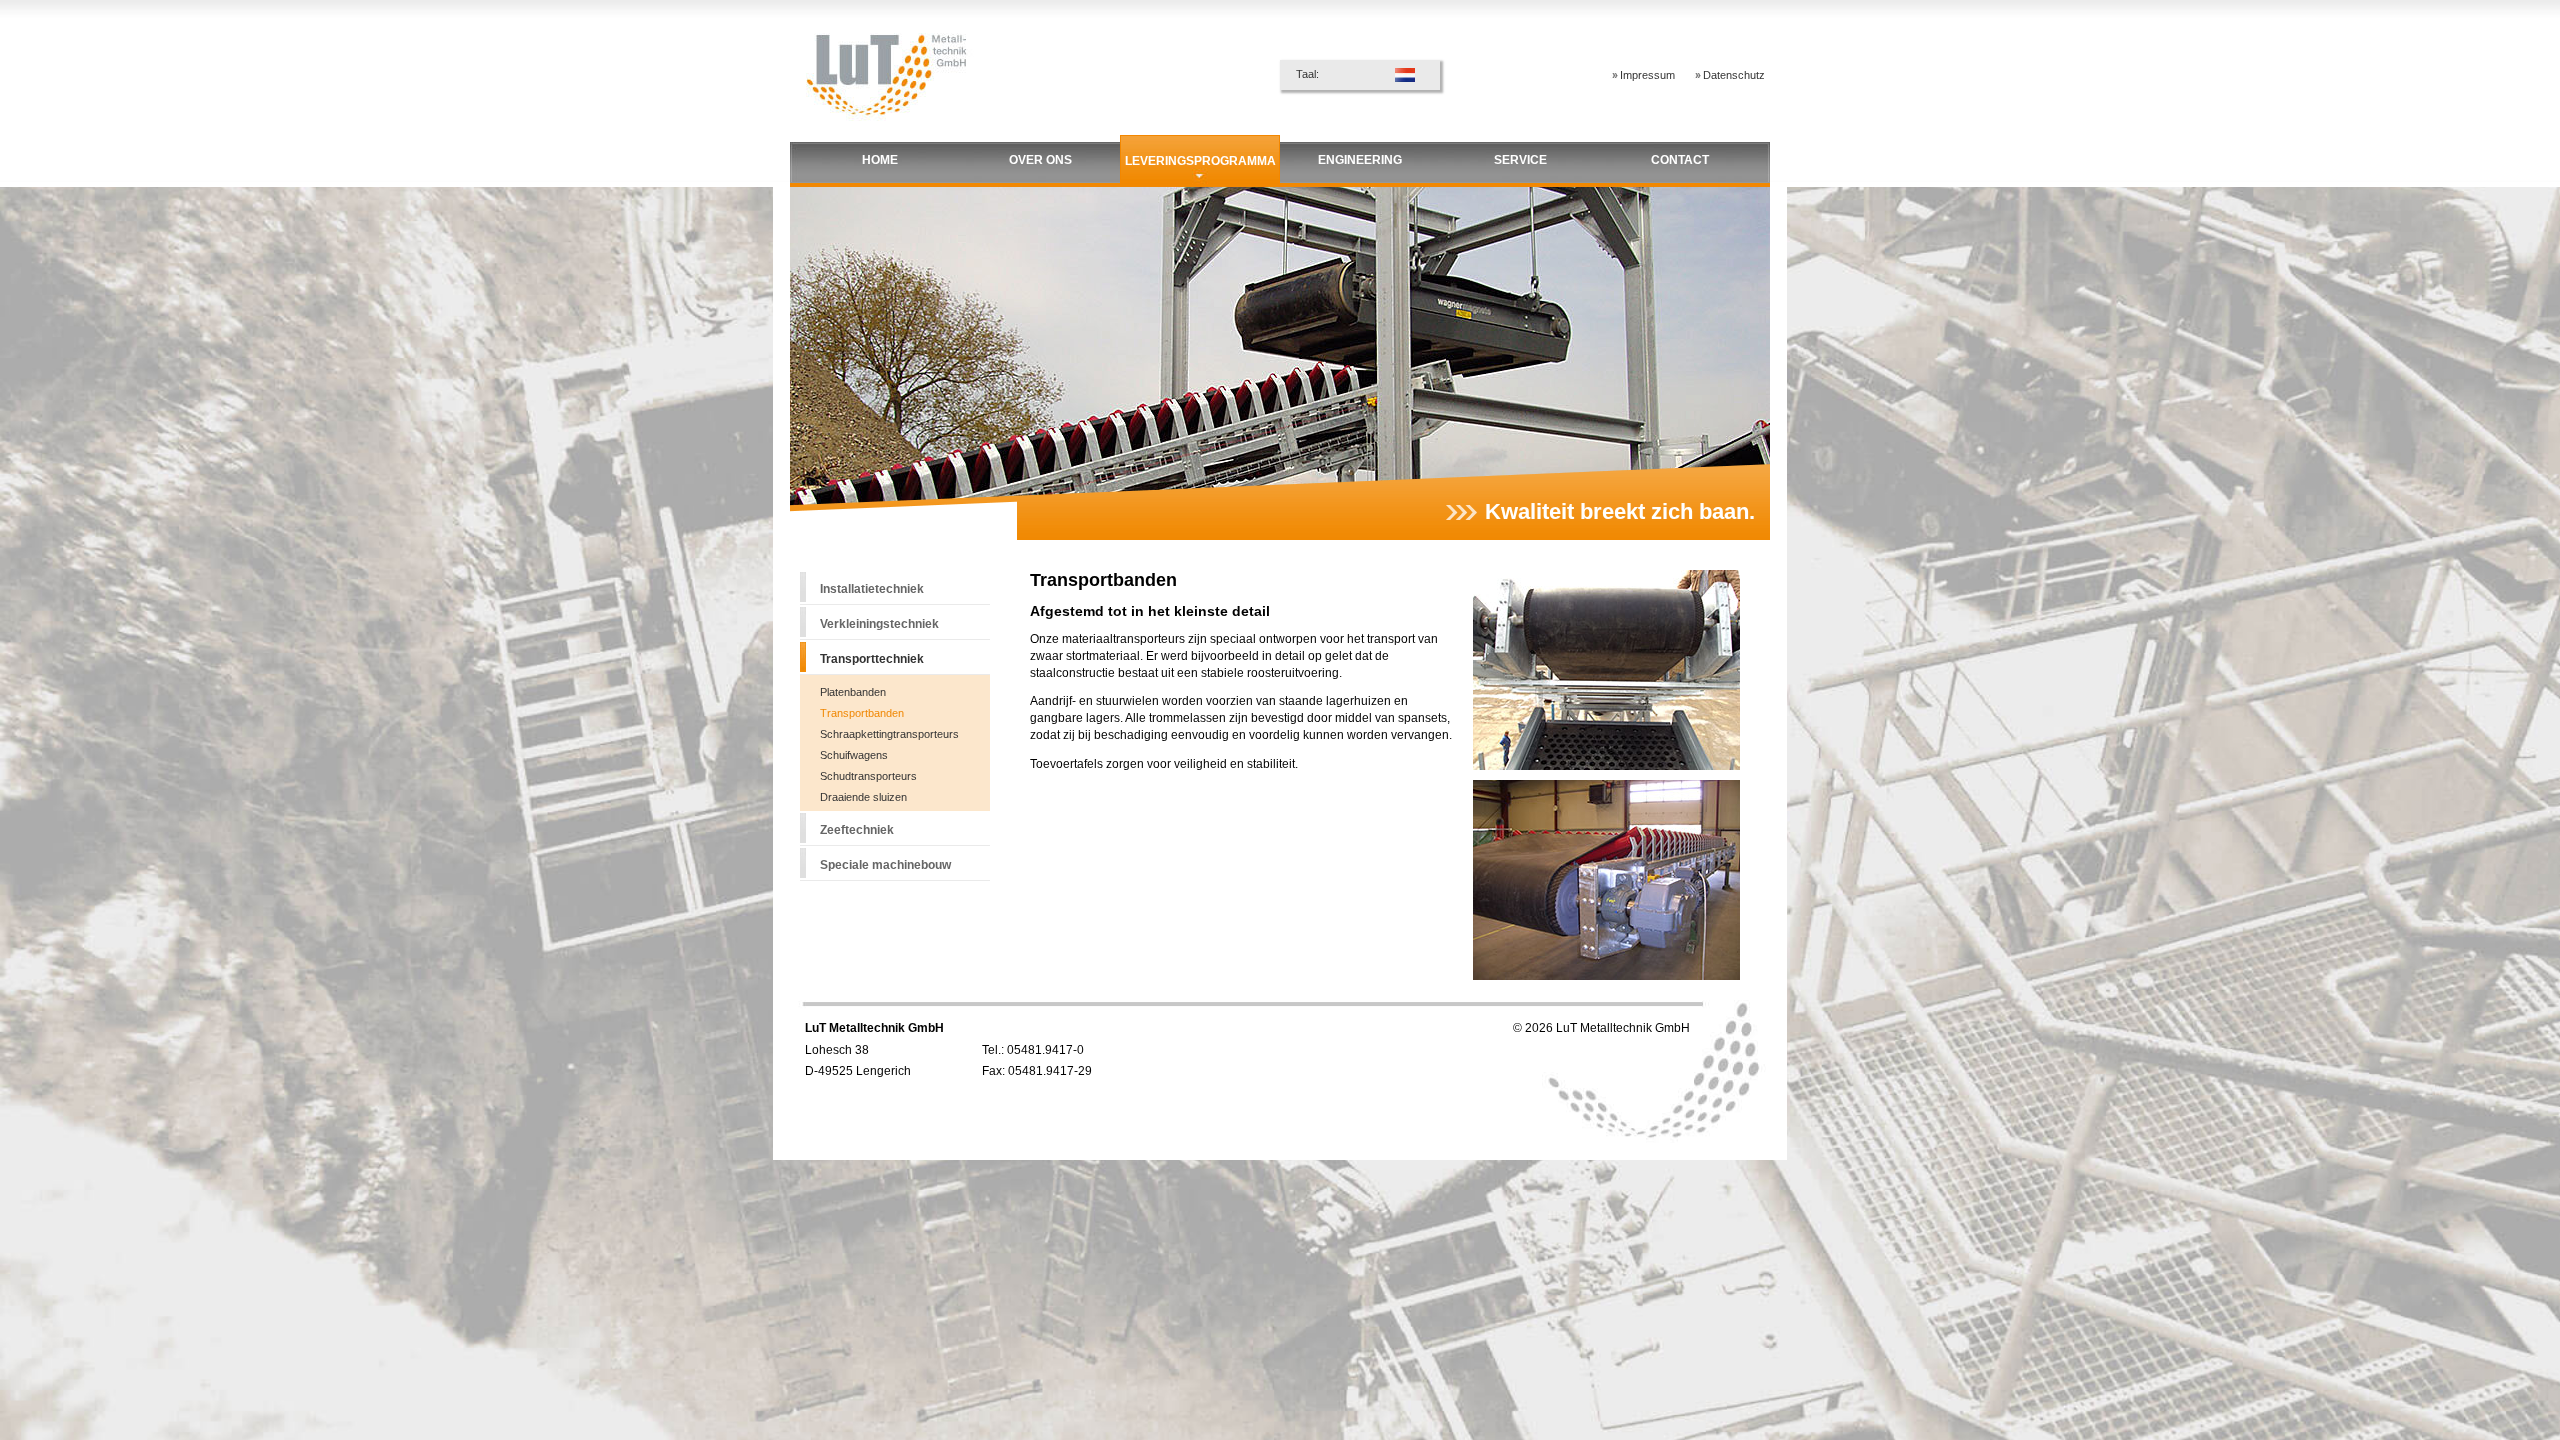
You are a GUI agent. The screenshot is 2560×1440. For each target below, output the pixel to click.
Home (880, 160)
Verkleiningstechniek (879, 624)
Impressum (1647, 75)
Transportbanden (862, 713)
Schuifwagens (854, 755)
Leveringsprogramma (1200, 161)
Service (1520, 160)
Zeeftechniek (857, 830)
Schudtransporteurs (868, 776)
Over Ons (1040, 160)
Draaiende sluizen (863, 797)
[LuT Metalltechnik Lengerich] (885, 128)
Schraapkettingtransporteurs (889, 734)
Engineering (1360, 160)
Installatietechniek (872, 589)
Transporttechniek (872, 659)
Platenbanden (853, 692)
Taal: (1307, 74)
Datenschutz (1734, 75)
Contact (1680, 160)
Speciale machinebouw (885, 865)
